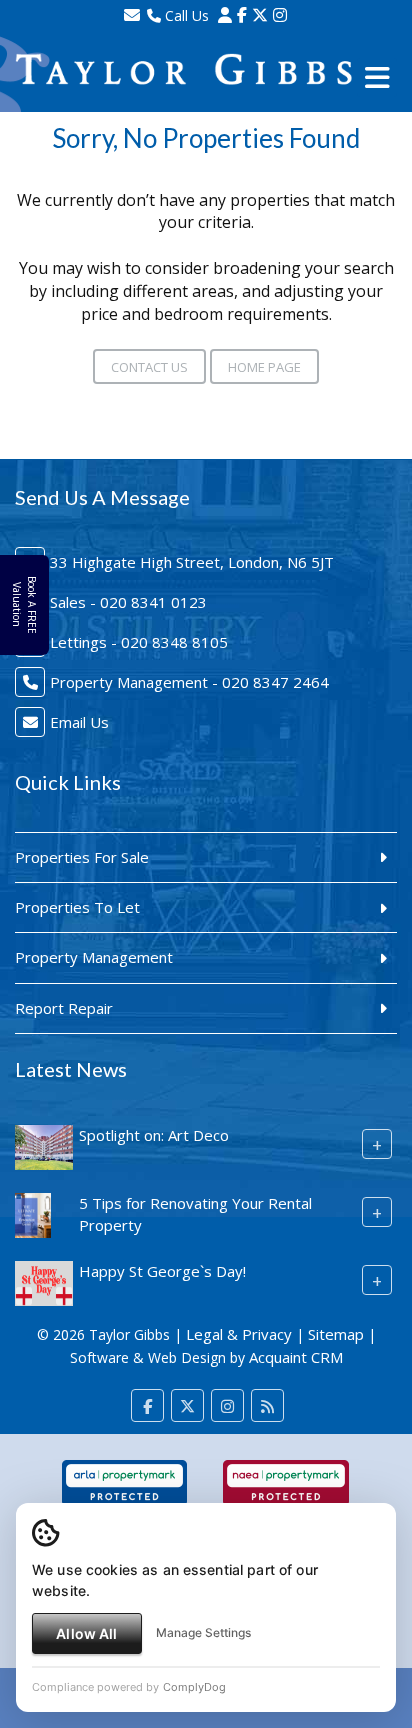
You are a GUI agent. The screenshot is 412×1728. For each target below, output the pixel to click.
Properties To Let (77, 907)
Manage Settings (203, 1632)
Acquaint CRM (296, 1357)
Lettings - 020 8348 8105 (139, 642)
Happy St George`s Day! (162, 1271)
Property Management (94, 957)
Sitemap (336, 1334)
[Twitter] (260, 15)
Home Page (264, 367)
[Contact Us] (225, 15)
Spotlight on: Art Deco (154, 1135)
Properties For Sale (82, 857)
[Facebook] (242, 15)
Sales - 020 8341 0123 (128, 602)
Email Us (79, 722)
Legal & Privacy (239, 1334)
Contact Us (149, 367)
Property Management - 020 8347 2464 (189, 682)
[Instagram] (280, 15)
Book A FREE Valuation (24, 605)
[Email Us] (132, 15)
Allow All (86, 1633)
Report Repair (64, 1008)
